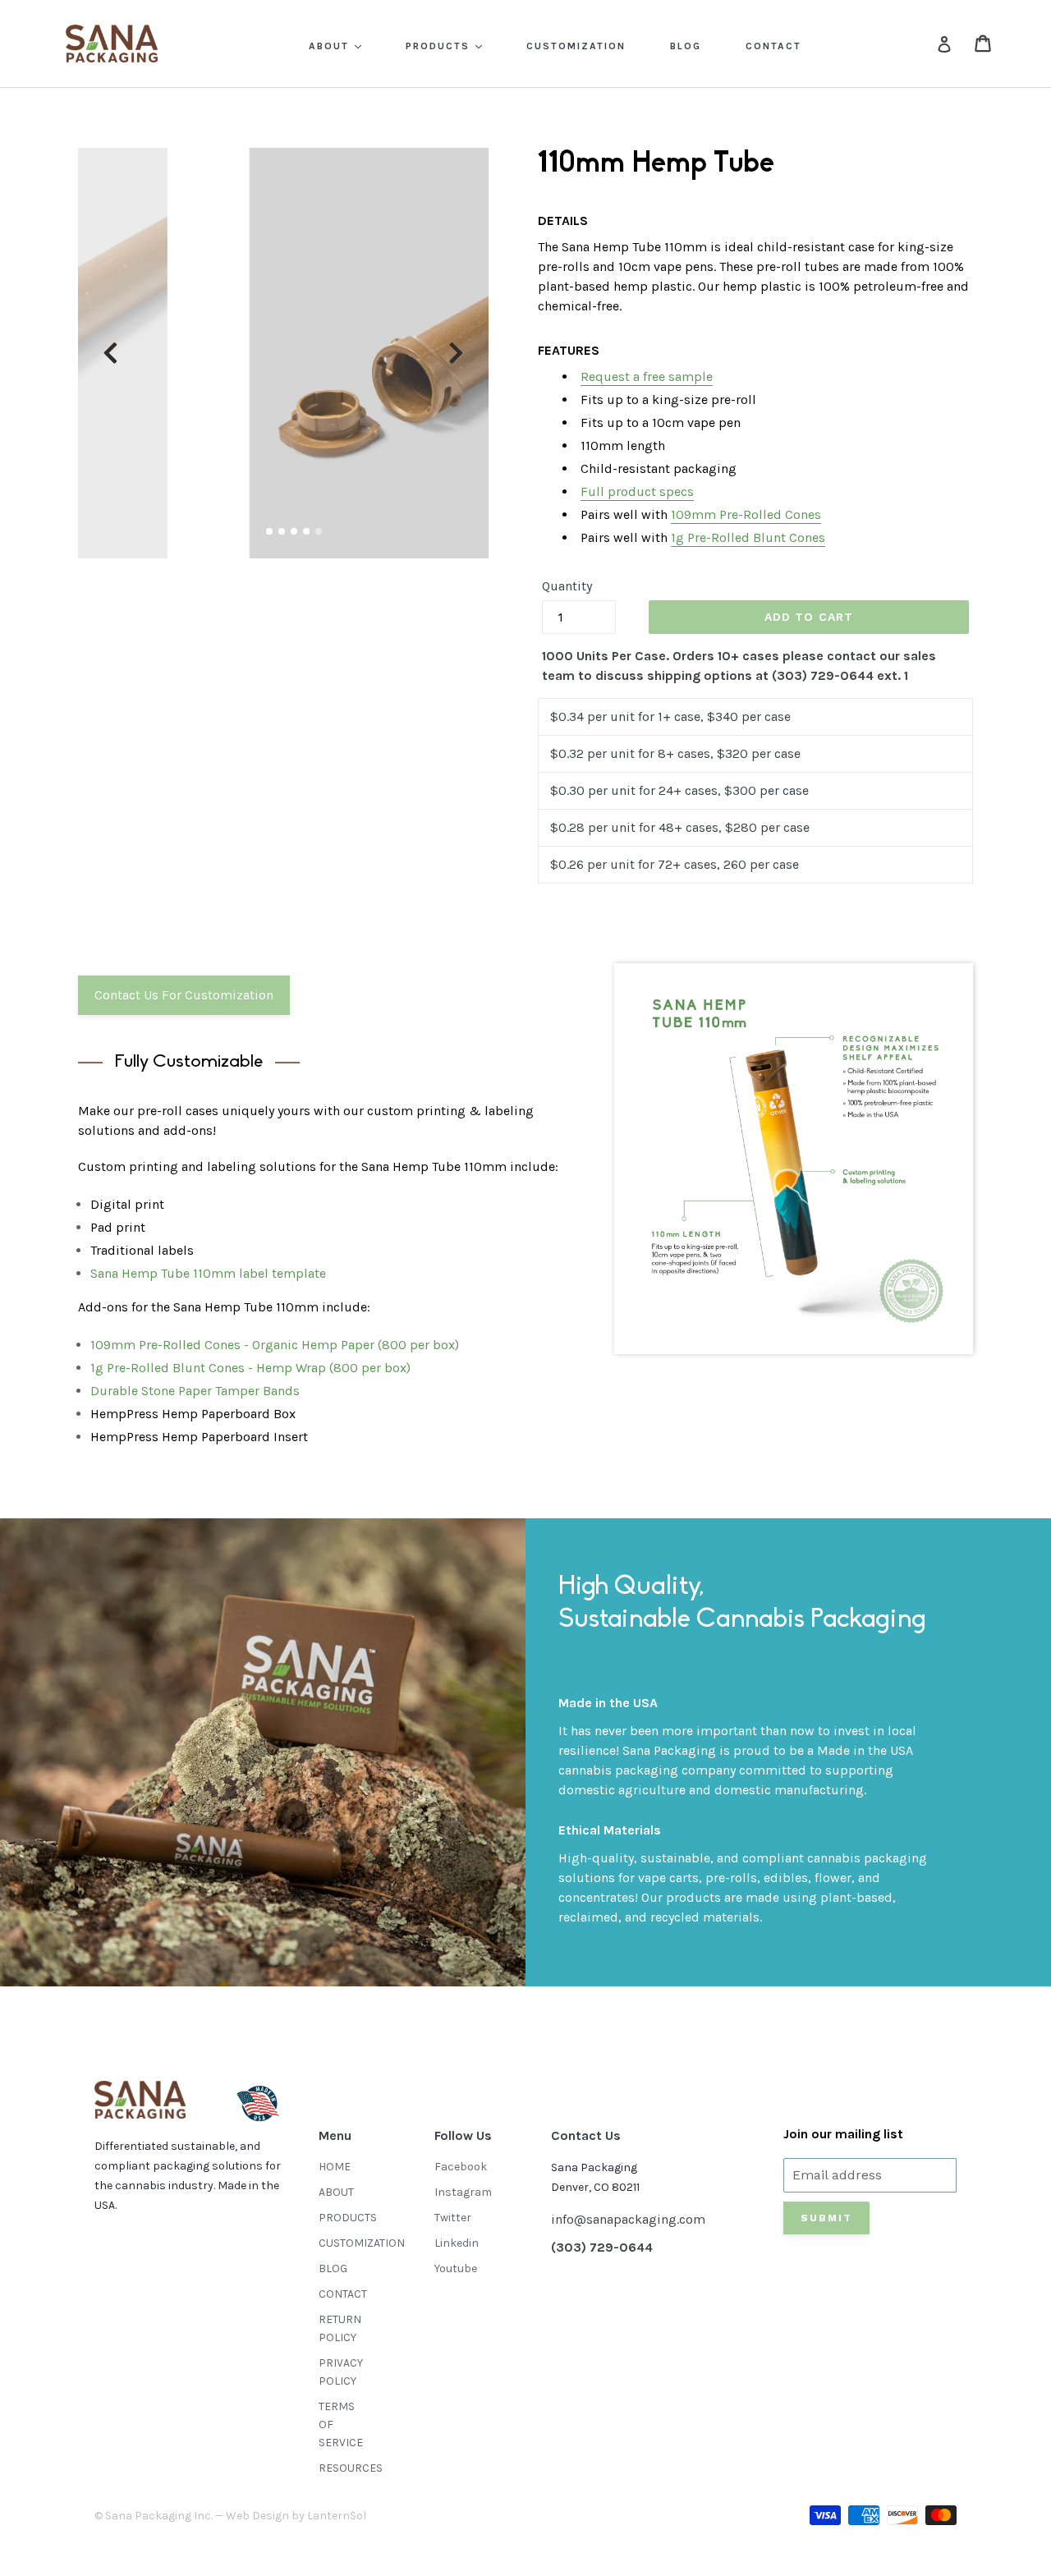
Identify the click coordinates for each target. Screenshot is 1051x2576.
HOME (335, 2167)
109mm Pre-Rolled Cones (746, 514)
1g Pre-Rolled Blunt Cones (748, 537)
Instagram (463, 2192)
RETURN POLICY (340, 2328)
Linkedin (457, 2243)
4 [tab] (306, 531)
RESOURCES (351, 2468)
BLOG (686, 46)
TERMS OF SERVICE (341, 2424)
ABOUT (331, 46)
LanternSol (337, 2516)
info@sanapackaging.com (628, 2219)
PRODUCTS (440, 46)
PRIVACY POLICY (341, 2372)
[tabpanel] (283, 353)
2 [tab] (282, 531)
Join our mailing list (843, 2134)
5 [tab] (319, 531)
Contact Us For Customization (184, 995)
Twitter (453, 2218)
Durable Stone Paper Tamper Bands (195, 1391)
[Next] (456, 353)
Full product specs (637, 491)
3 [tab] (294, 531)
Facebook (461, 2167)
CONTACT (773, 46)
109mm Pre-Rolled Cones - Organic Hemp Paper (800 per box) (275, 1345)
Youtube (456, 2268)
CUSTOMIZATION (576, 46)
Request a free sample (647, 377)
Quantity (567, 586)
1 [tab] (269, 531)
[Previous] (110, 353)
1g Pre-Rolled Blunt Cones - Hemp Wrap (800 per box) (250, 1368)
